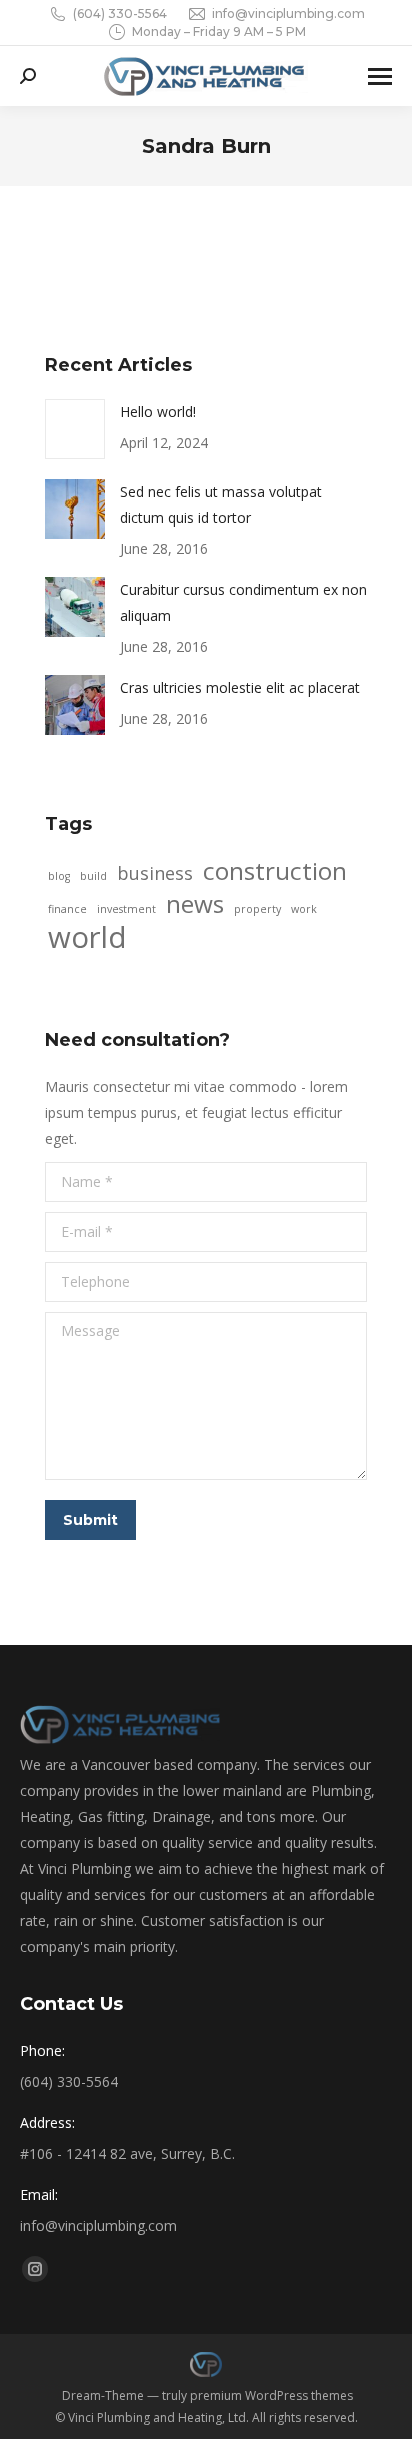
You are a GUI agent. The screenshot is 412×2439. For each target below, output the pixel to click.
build (93, 876)
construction (275, 871)
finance (67, 909)
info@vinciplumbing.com (288, 13)
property (257, 909)
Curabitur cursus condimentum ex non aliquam (243, 602)
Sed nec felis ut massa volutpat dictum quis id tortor (221, 504)
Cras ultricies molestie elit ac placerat (240, 687)
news (195, 904)
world (87, 937)
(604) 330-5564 (120, 13)
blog (59, 876)
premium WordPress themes (271, 2395)
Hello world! (158, 411)
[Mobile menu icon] (380, 76)
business (155, 873)
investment (126, 909)
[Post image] (75, 429)
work (304, 909)
